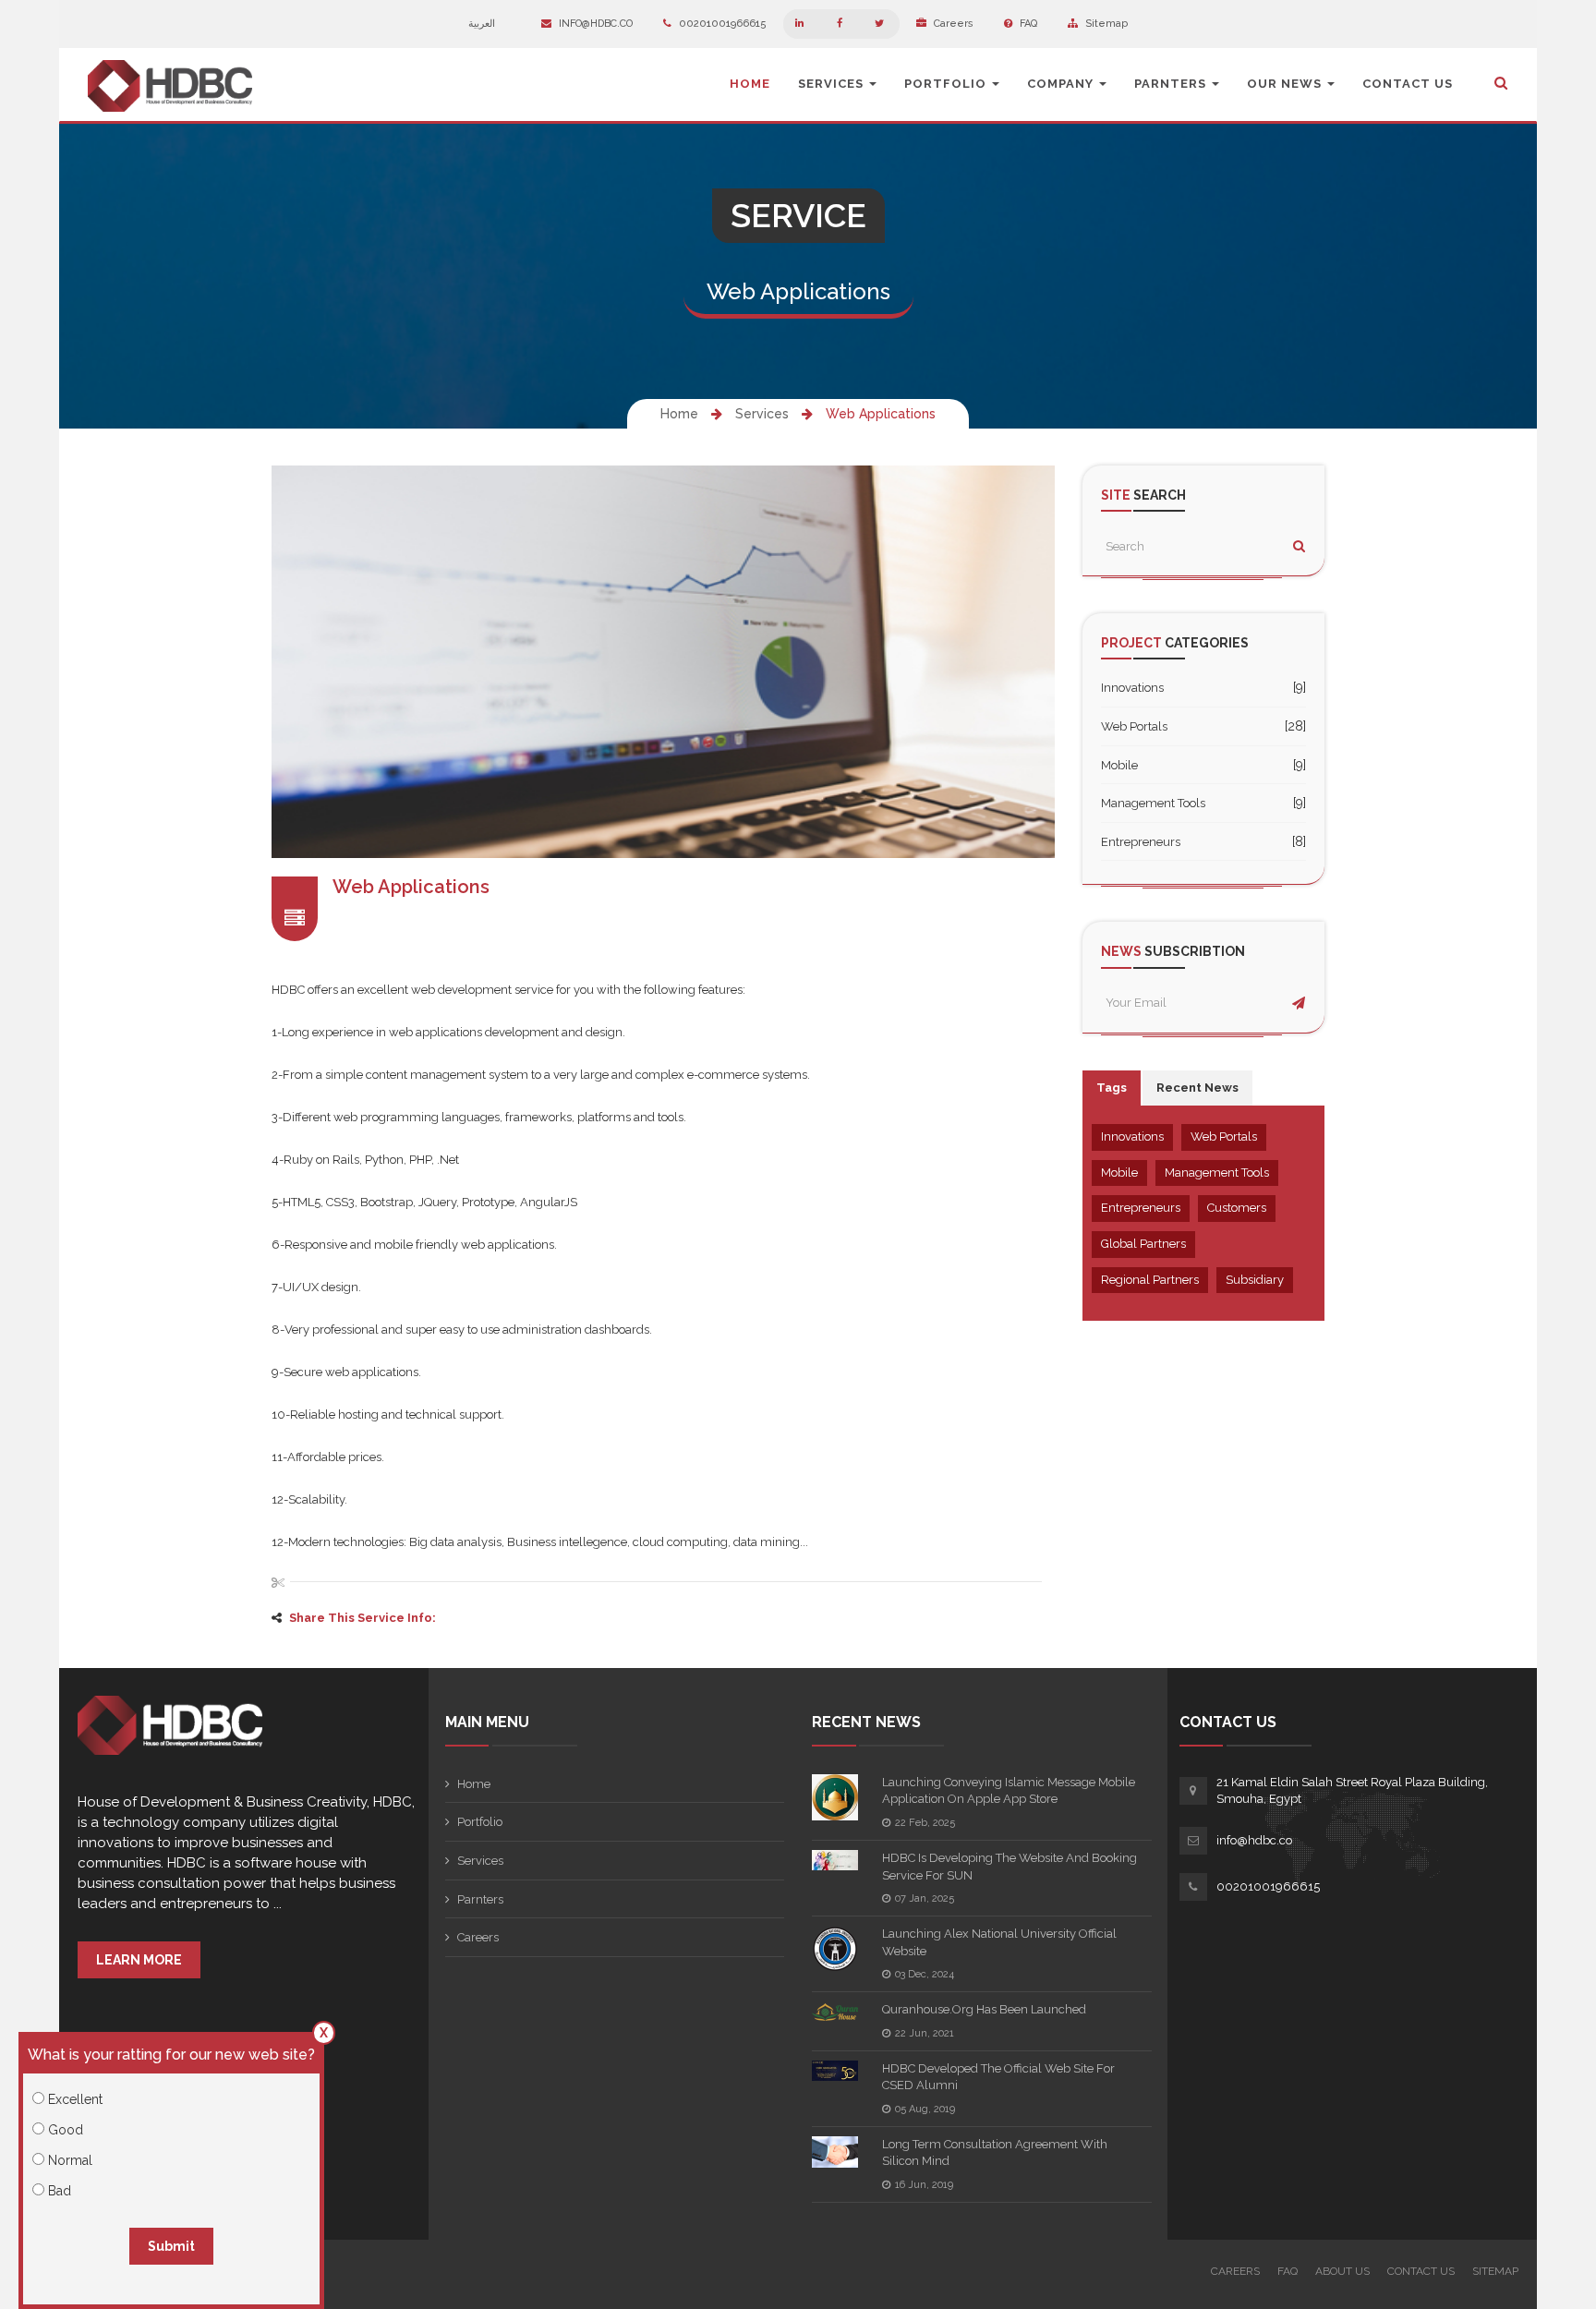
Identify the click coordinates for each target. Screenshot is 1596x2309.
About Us (1342, 2271)
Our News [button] (1286, 84)
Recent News (1197, 1088)
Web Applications (881, 414)
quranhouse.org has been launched (984, 2009)
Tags (1112, 1088)
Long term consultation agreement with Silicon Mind (995, 2153)
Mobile (1119, 765)
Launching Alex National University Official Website (999, 1942)
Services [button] (833, 84)
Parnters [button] (1172, 84)
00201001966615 (721, 24)
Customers (1237, 1208)
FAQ (1027, 24)
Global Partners (1143, 1244)
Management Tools (1153, 803)
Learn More (139, 1960)
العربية (483, 24)
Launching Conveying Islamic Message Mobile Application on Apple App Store (1009, 1791)
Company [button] (1062, 84)
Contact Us (1408, 84)
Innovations (1132, 688)
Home (750, 84)
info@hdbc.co (594, 24)
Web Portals (1134, 726)
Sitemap (1105, 24)
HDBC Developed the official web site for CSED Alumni (998, 2077)
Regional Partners (1150, 1280)
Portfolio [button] (947, 84)
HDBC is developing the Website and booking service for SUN (1010, 1867)
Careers (952, 24)
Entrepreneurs (1141, 842)
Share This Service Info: (363, 1618)
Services (762, 414)
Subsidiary (1255, 1280)
